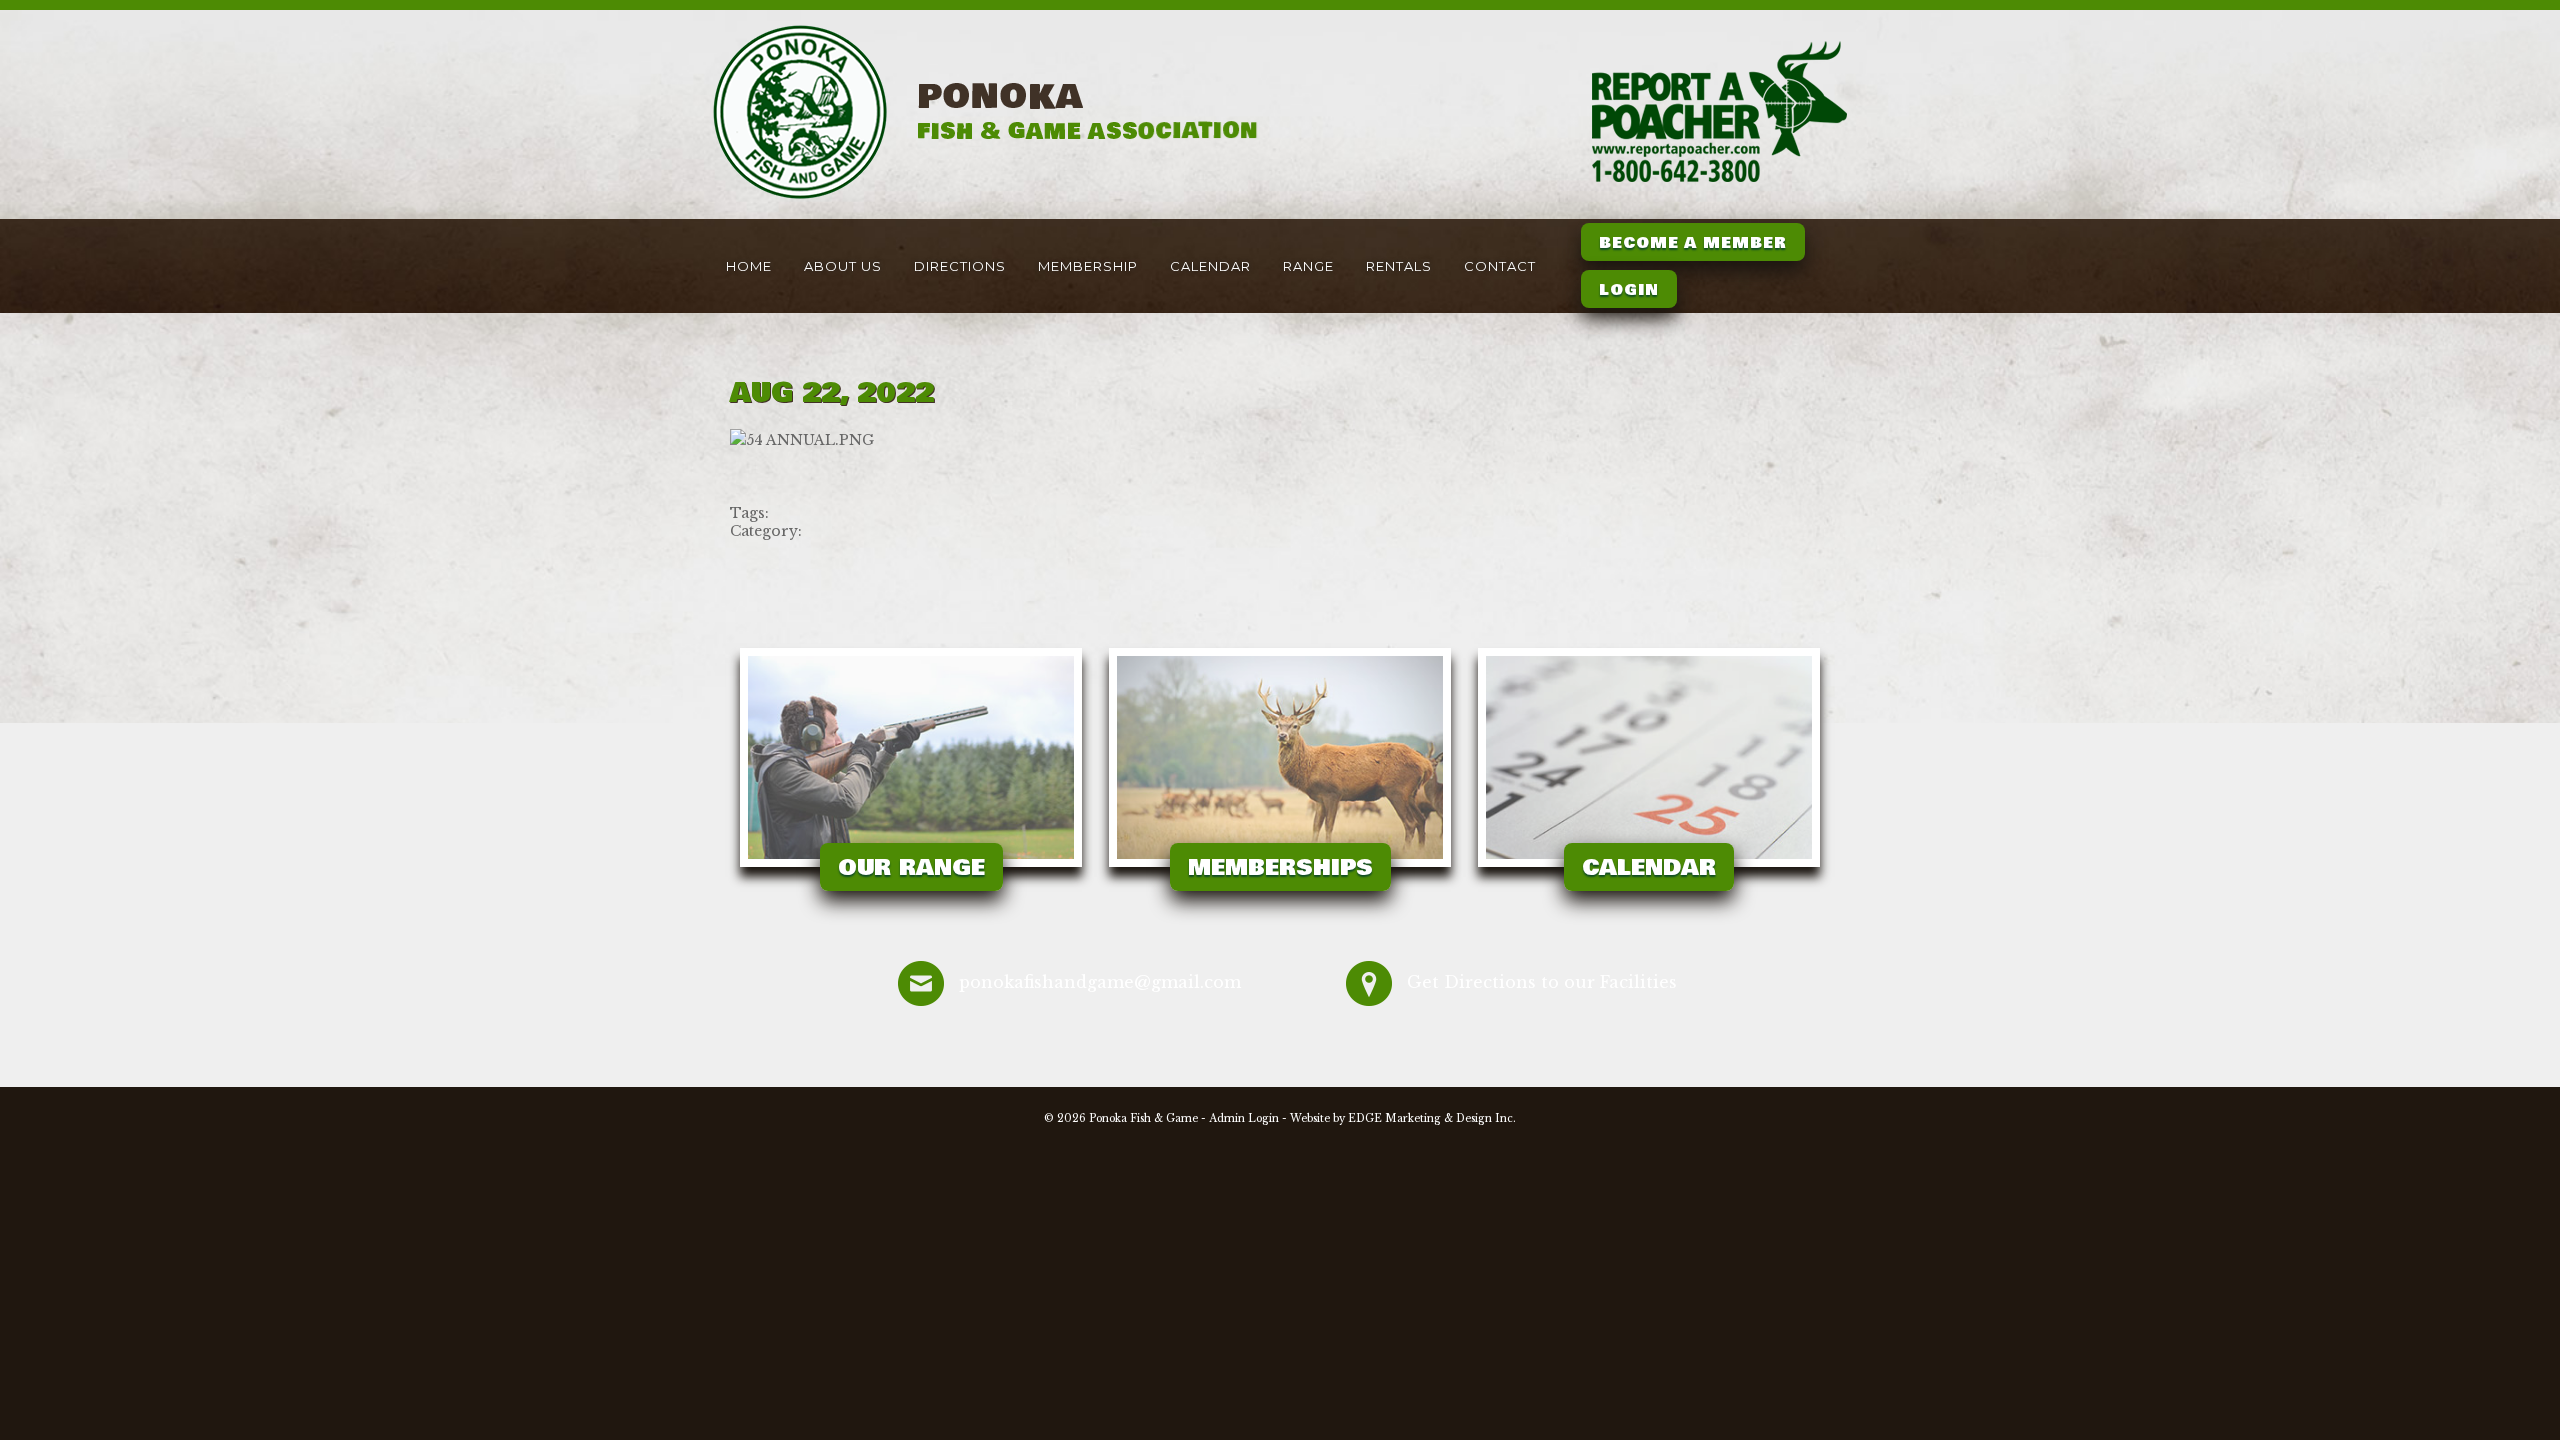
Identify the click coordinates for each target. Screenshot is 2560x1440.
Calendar (1210, 266)
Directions (960, 266)
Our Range (911, 868)
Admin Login (1244, 1118)
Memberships (1280, 868)
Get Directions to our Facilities (1542, 982)
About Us (843, 266)
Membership (1088, 266)
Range (1308, 266)
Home (749, 266)
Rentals (1399, 266)
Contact (1500, 266)
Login (1629, 290)
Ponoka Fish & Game (1143, 1118)
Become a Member (1693, 243)
